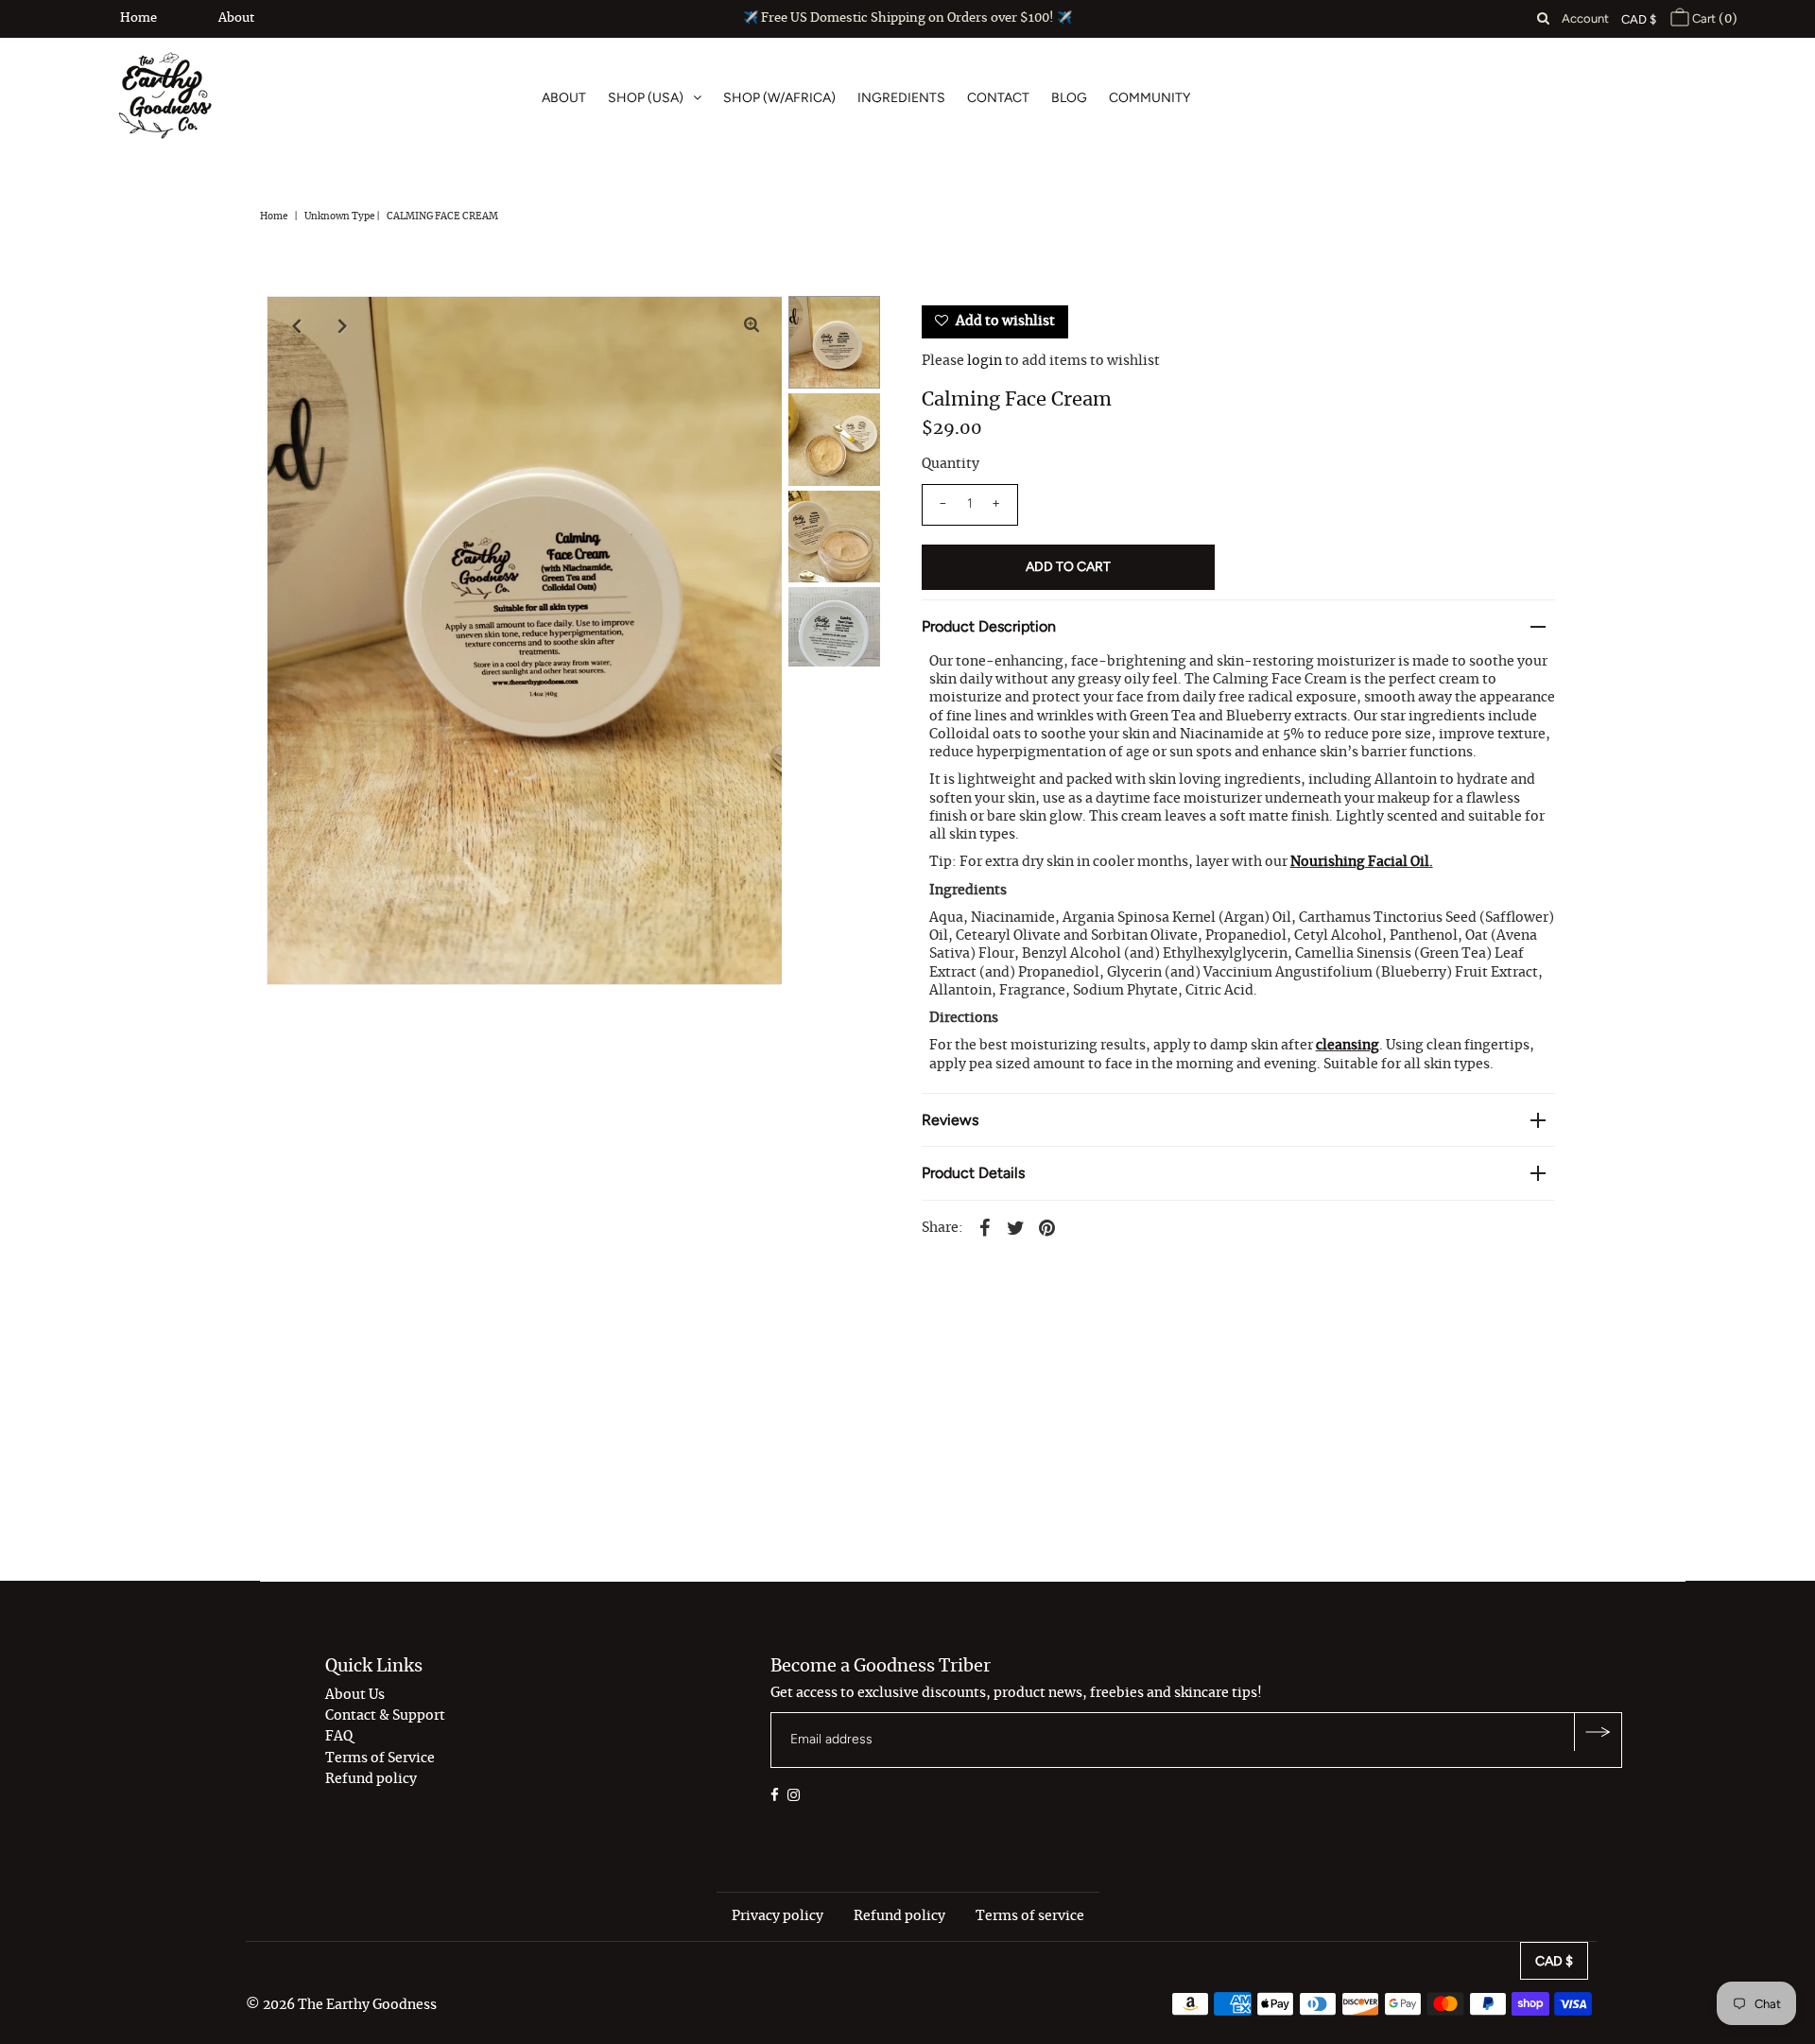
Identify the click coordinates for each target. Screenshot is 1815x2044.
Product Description (989, 626)
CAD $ (1639, 19)
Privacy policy (778, 1916)
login (985, 361)
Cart (1713, 18)
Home (138, 18)
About (236, 18)
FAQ (339, 1737)
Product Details (973, 1173)
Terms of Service (380, 1758)
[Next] (343, 326)
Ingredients (901, 98)
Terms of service (1030, 1916)
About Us (355, 1695)
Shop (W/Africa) (779, 98)
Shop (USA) (646, 98)
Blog (1069, 98)
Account (1585, 18)
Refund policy (371, 1779)
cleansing (1348, 1046)
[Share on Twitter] (1016, 1226)
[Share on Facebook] (985, 1226)
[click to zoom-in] (752, 326)
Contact (998, 98)
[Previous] (297, 326)
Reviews (950, 1120)
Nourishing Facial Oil (1360, 862)
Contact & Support (385, 1716)
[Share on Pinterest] (1047, 1226)
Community (1149, 98)
